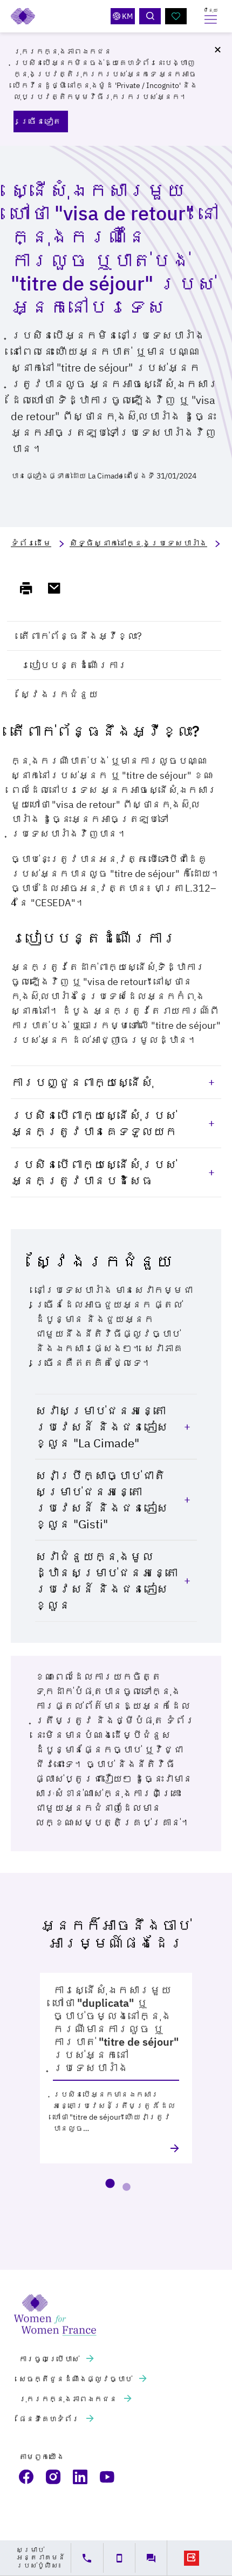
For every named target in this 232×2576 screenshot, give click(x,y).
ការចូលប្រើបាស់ (50, 2359)
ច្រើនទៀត (41, 121)
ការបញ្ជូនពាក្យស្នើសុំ (82, 1082)
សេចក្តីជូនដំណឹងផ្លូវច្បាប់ (76, 2379)
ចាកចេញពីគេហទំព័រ (192, 2558)
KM (127, 16)
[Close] (217, 50)
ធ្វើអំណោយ (176, 16)
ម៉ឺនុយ (211, 10)
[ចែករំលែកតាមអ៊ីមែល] (59, 588)
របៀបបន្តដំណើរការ (74, 665)
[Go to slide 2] (126, 2187)
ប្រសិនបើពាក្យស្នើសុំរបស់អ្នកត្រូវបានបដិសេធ (94, 1172)
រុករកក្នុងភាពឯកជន (69, 2399)
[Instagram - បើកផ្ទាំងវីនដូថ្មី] (54, 2477)
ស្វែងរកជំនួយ (59, 694)
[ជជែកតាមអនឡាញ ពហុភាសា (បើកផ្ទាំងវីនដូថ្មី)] (151, 2558)
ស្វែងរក (150, 16)
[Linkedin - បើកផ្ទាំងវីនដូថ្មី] (81, 2477)
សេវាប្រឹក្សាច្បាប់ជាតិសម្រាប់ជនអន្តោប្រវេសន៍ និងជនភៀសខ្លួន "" (102, 1499)
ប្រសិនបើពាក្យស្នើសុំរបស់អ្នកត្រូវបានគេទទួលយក (94, 1123)
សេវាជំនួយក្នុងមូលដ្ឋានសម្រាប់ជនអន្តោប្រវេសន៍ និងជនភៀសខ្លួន (106, 1580)
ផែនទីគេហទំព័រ (50, 2419)
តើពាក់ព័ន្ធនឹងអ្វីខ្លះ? (81, 636)
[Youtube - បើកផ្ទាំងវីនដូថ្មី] (108, 2477)
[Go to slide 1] (110, 2183)
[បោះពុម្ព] (31, 588)
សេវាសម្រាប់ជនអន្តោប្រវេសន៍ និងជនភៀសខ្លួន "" (102, 1427)
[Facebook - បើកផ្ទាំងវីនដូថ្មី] (27, 2477)
